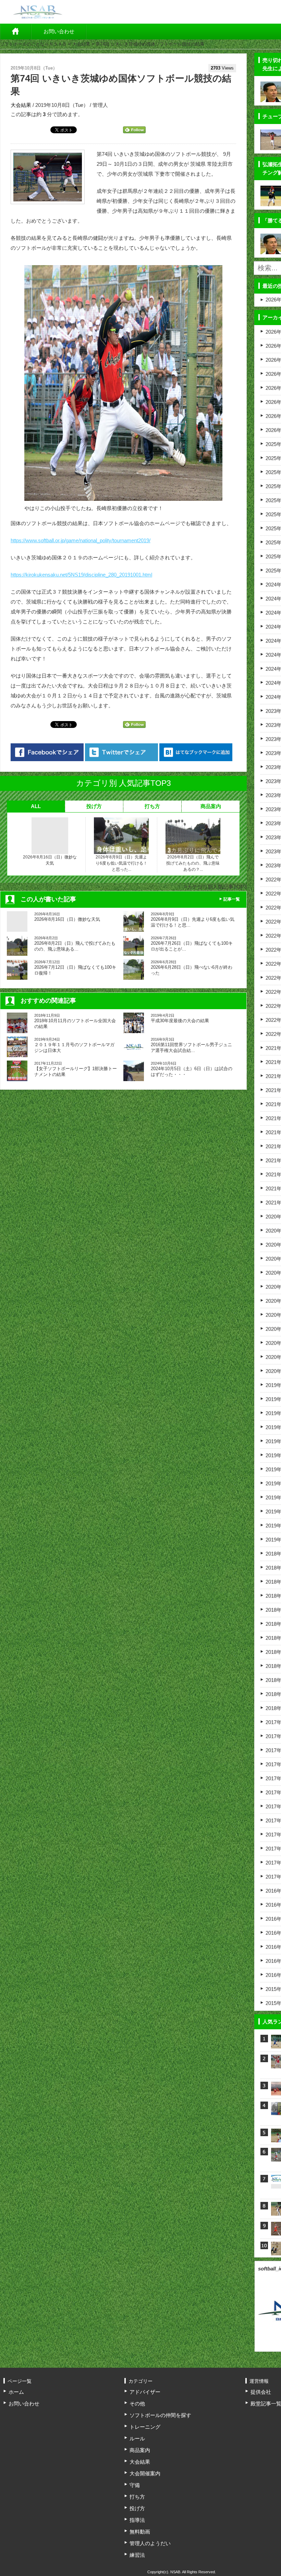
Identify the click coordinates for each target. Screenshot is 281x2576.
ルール (137, 2438)
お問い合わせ (59, 31)
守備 (135, 2485)
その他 (137, 2404)
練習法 (137, 2555)
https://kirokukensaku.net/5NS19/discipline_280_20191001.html (81, 575)
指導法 (137, 2520)
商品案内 (211, 806)
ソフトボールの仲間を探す (160, 2415)
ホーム (16, 32)
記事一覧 (232, 899)
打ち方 (152, 806)
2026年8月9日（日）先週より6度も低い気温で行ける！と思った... (121, 863)
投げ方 (94, 806)
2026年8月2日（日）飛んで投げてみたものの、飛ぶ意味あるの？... (193, 863)
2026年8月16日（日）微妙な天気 (50, 860)
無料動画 (140, 2532)
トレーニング (145, 2427)
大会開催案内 (145, 2473)
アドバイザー (145, 2392)
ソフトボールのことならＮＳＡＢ (33, 44)
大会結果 (81, 44)
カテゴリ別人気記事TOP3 (217, 887)
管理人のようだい (150, 2543)
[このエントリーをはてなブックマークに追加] (196, 752)
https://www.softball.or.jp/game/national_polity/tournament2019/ (81, 540)
